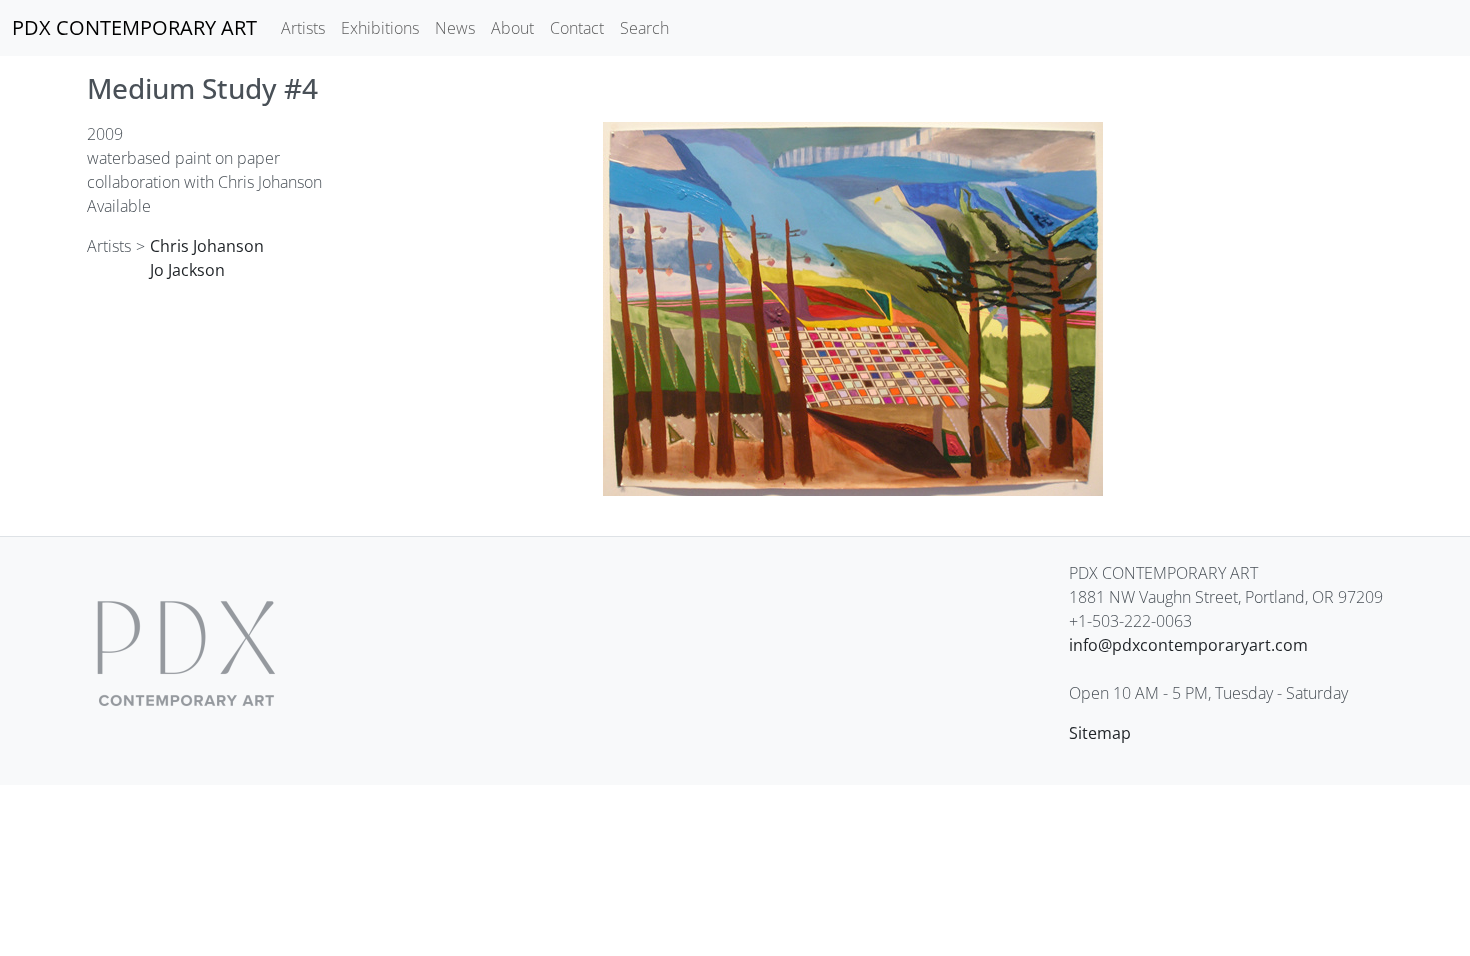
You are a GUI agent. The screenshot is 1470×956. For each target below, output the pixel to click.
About (512, 28)
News (455, 28)
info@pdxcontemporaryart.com (1188, 645)
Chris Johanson (207, 246)
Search (644, 28)
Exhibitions (380, 28)
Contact (577, 28)
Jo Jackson (187, 270)
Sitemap (1100, 733)
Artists (303, 28)
